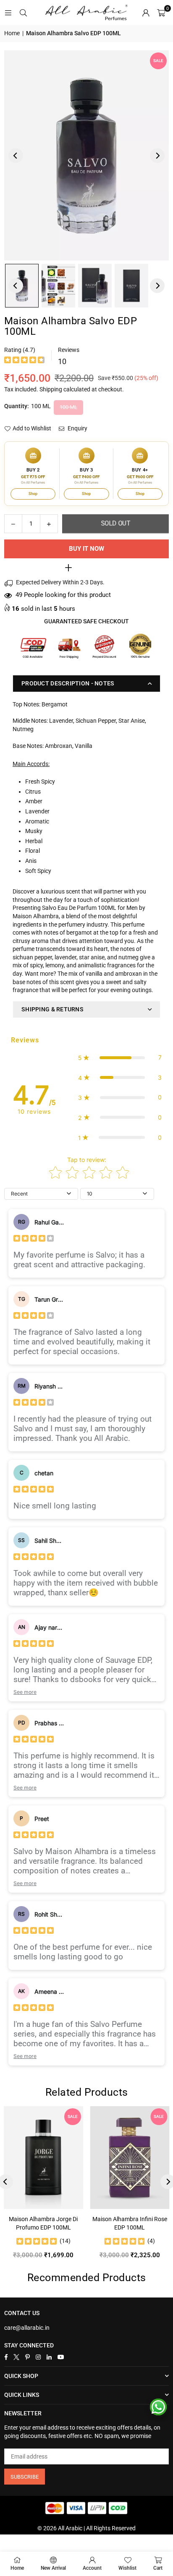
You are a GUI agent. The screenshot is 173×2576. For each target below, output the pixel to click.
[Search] (23, 13)
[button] (161, 13)
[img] (24, 361)
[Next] (157, 155)
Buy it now (86, 549)
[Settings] (146, 13)
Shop (33, 494)
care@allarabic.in (27, 2328)
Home (12, 33)
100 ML (68, 407)
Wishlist (127, 2568)
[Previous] (16, 155)
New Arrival (53, 2568)
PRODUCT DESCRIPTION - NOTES (68, 683)
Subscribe (25, 2477)
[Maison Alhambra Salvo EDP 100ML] (58, 286)
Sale (158, 61)
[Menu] (8, 13)
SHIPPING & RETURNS (52, 1009)
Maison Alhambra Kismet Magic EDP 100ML (67, 2223)
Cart (158, 2568)
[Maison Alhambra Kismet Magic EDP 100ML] (67, 2158)
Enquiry (77, 428)
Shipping (51, 389)
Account (92, 2568)
